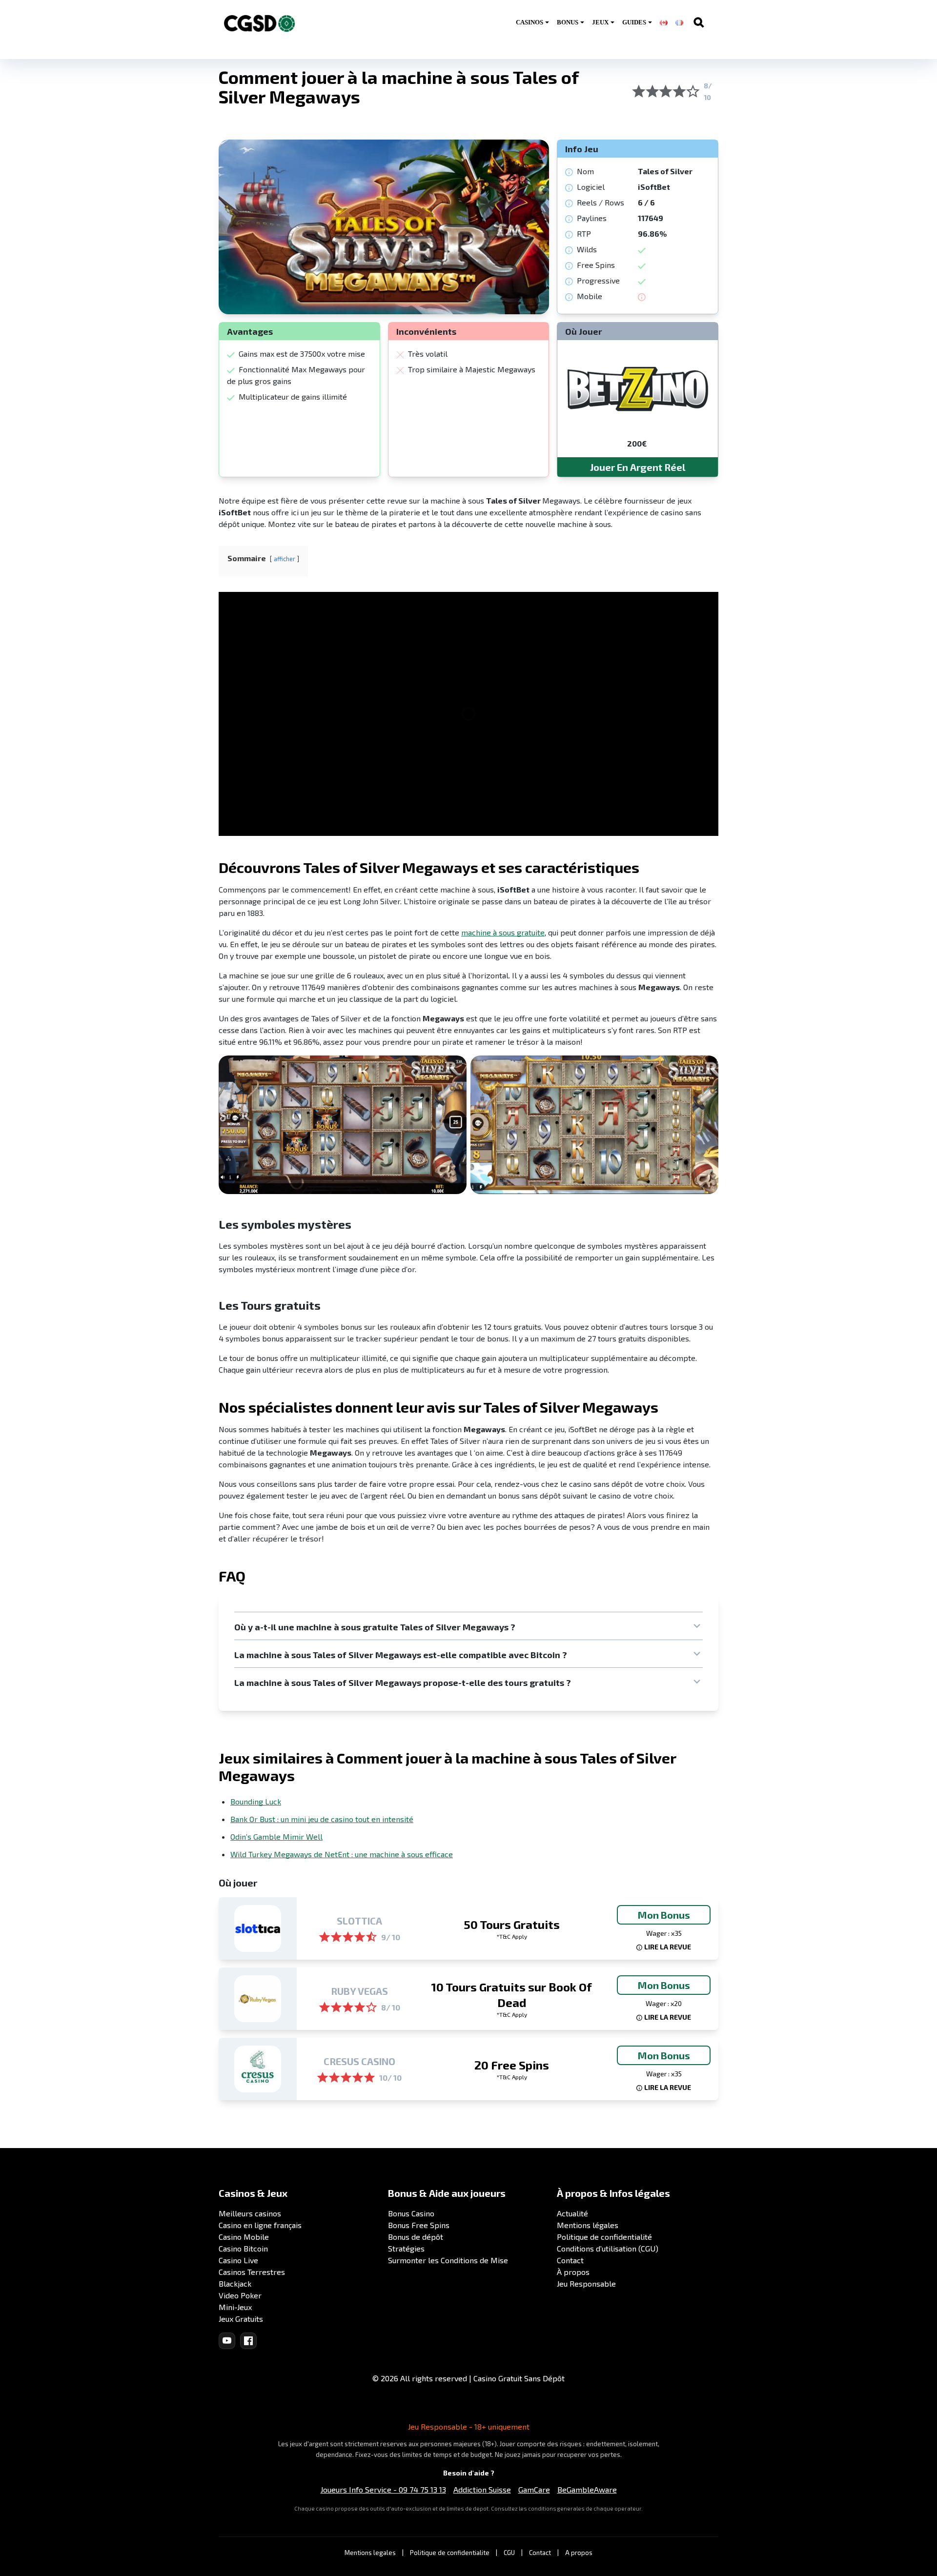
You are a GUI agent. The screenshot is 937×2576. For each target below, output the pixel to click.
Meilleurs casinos (250, 2213)
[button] (468, 1627)
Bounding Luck (256, 1801)
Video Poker (240, 2295)
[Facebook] (248, 2341)
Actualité (572, 2213)
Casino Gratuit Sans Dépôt (519, 2378)
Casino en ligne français (260, 2225)
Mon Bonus (664, 1915)
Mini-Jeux (235, 2307)
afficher (285, 559)
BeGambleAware (587, 2489)
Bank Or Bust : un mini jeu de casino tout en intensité (322, 1819)
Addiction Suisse (482, 2489)
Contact (570, 2260)
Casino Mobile (244, 2237)
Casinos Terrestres (252, 2272)
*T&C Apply (512, 1936)
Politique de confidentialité (604, 2237)
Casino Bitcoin (243, 2248)
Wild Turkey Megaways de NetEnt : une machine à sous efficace (342, 1854)
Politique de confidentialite (450, 2553)
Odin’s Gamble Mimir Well (276, 1836)
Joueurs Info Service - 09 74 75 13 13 (383, 2489)
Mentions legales (370, 2553)
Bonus (568, 22)
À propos (573, 2272)
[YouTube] (227, 2341)
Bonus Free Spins (419, 2225)
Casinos (530, 22)
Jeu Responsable (586, 2283)
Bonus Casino (411, 2213)
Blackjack (235, 2283)
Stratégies (406, 2248)
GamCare (534, 2489)
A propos (579, 2553)
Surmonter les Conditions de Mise (448, 2260)
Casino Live (238, 2260)
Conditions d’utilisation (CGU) (608, 2248)
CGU (509, 2553)
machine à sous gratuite (503, 932)
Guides (634, 22)
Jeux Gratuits (241, 2319)
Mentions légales (588, 2225)
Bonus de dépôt (416, 2237)
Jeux (600, 22)
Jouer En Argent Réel (638, 467)
